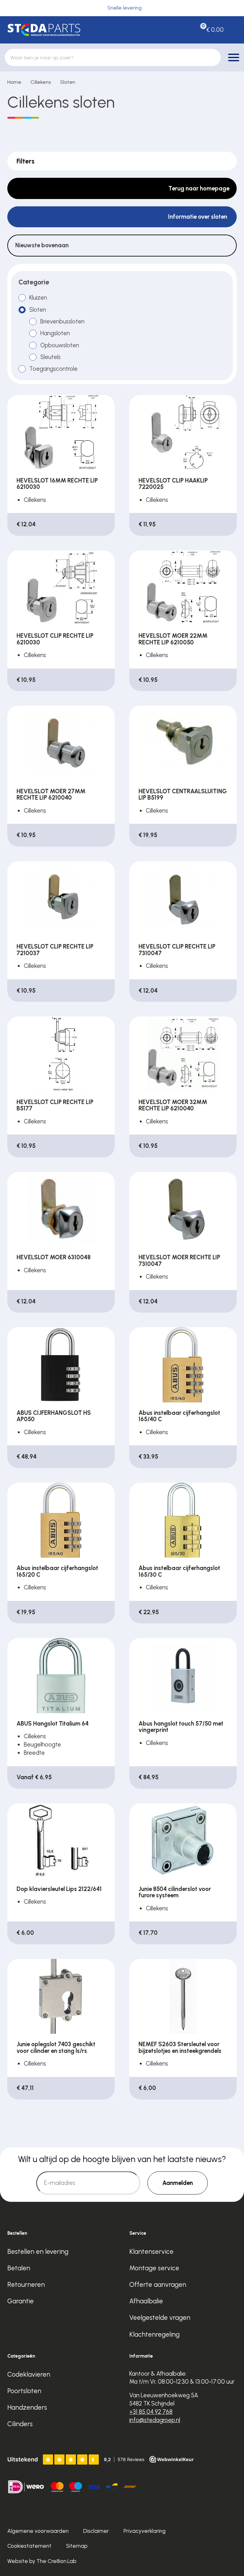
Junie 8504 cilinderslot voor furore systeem (175, 1892)
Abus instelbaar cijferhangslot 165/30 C (179, 1571)
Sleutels (51, 357)
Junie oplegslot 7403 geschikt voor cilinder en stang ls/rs (56, 2047)
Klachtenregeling (154, 2334)
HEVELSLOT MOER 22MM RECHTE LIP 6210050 (173, 639)
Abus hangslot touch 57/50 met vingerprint (181, 1727)
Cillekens (41, 82)
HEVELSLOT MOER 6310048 (54, 1257)
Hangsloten (55, 333)
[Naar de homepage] (61, 30)
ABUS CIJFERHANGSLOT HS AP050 (54, 1416)
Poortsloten (24, 2391)
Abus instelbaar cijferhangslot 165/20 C (57, 1571)
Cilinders (20, 2424)
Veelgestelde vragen (160, 2317)
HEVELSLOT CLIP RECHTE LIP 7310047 (177, 950)
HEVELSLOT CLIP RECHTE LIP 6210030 (55, 639)
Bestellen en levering (38, 2251)
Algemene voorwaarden (38, 2531)
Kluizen (38, 298)
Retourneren (26, 2284)
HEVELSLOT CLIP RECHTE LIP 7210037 (55, 950)
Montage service (154, 2268)
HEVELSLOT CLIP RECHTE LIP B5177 (55, 1105)
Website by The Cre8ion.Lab (42, 2561)
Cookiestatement (29, 2546)
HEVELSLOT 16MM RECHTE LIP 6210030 (57, 484)
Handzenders (27, 2407)
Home (14, 82)
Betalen (19, 2268)
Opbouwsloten (60, 345)
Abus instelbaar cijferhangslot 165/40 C (179, 1416)
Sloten (68, 82)
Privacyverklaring (145, 2531)
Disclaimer (96, 2531)
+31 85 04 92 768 (151, 2412)
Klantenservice (151, 2251)
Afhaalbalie (146, 2301)
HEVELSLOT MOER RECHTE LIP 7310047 (179, 1260)
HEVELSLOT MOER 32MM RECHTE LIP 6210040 (173, 1105)
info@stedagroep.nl (155, 2420)
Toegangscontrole (53, 369)
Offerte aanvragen (158, 2284)
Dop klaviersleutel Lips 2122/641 (59, 1889)
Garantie (20, 2301)
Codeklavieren (29, 2374)
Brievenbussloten (62, 321)
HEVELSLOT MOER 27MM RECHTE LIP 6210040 (51, 794)
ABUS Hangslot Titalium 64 (53, 1724)
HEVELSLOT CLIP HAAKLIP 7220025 (173, 484)
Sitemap (77, 2546)
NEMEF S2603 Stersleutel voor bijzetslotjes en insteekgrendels (180, 2047)
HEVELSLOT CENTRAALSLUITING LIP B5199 (183, 794)
